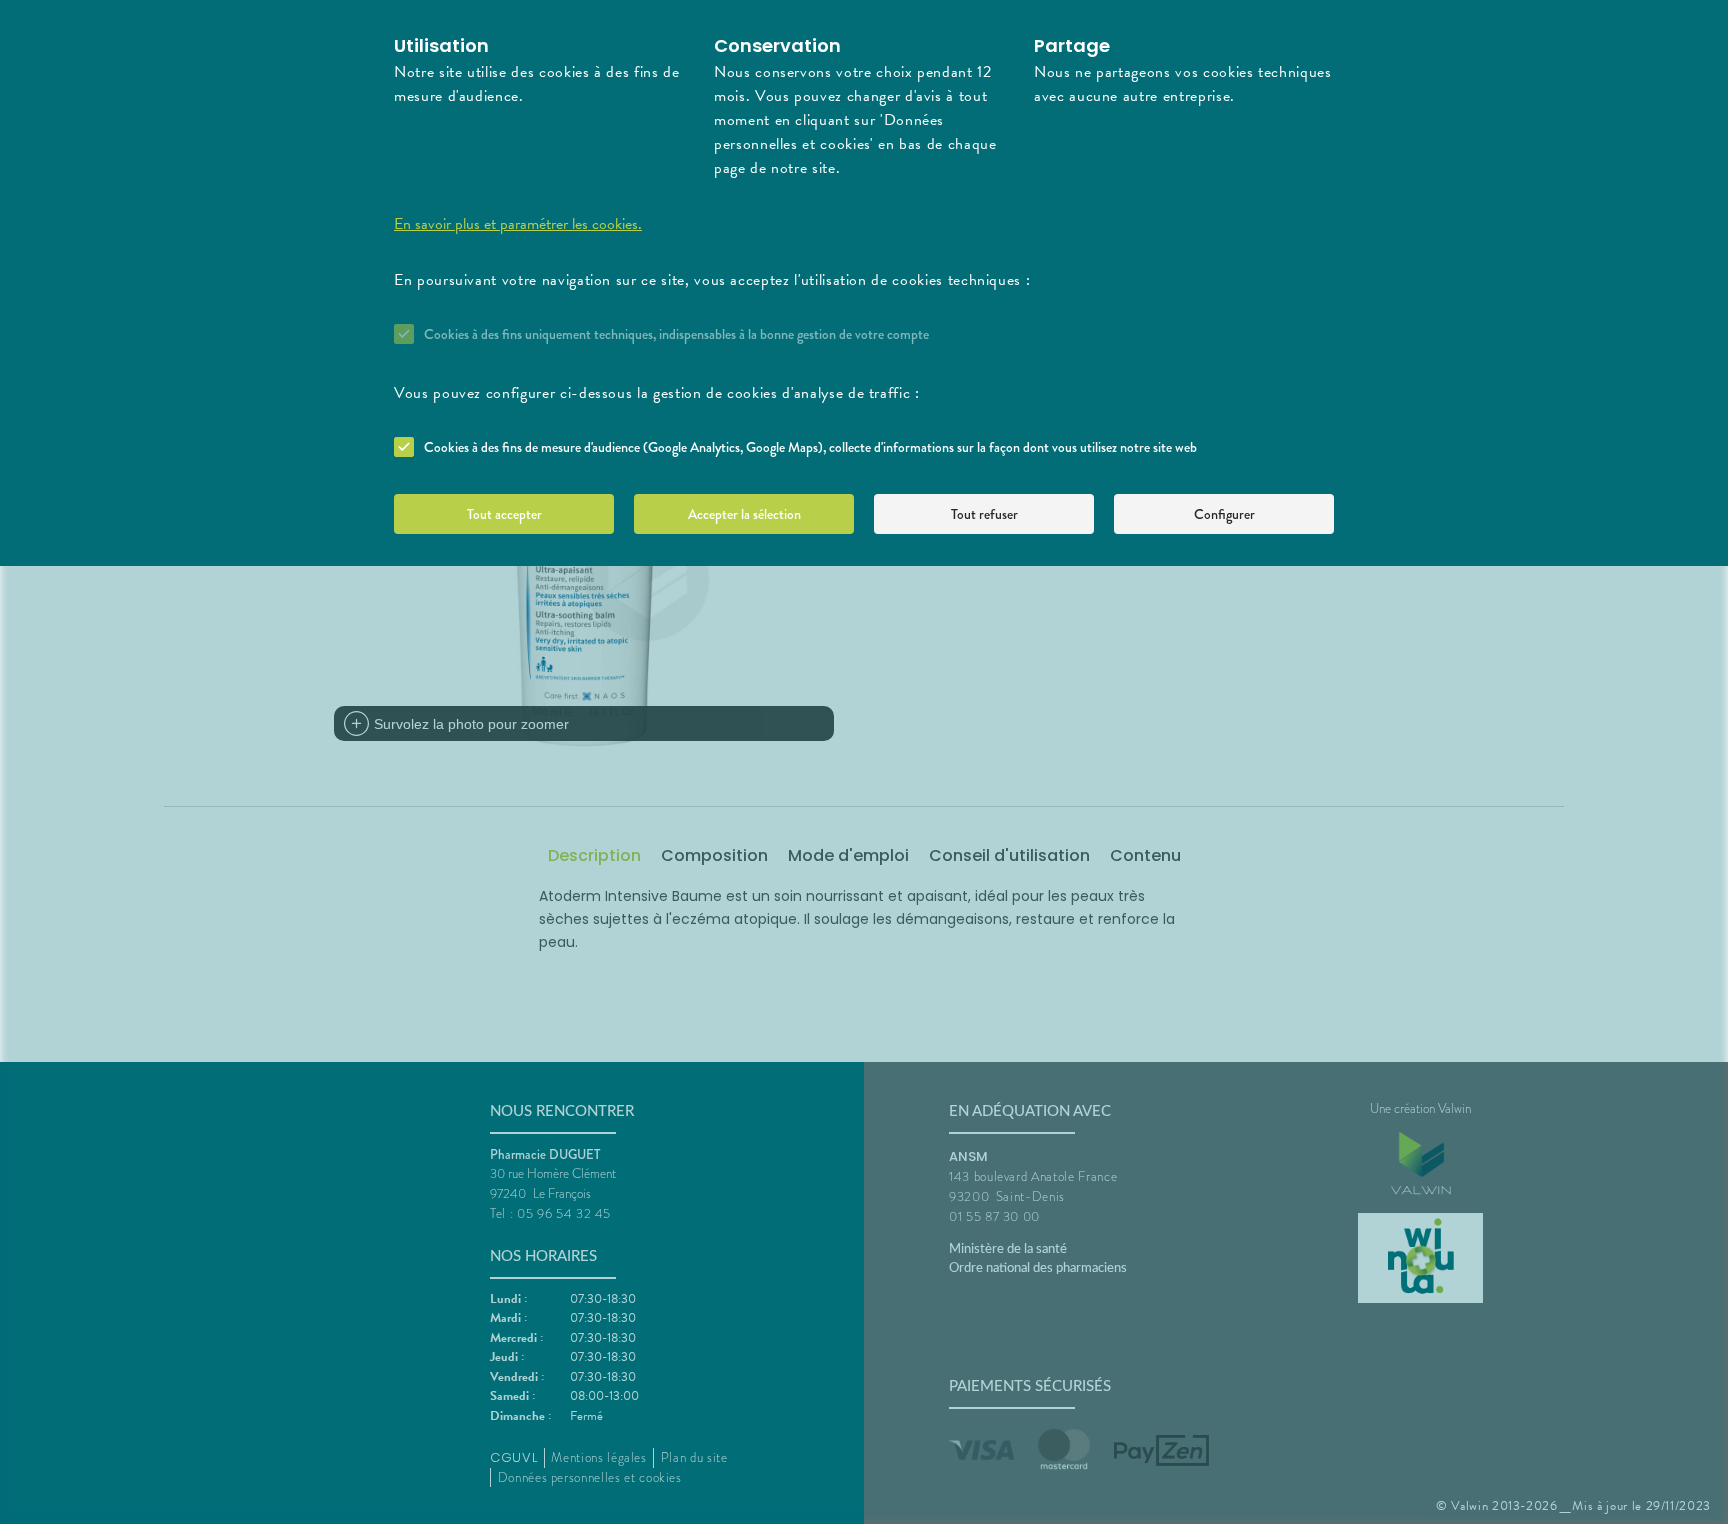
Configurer (1224, 514)
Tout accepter (504, 514)
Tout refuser (984, 514)
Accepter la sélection (744, 514)
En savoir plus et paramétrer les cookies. (518, 224)
